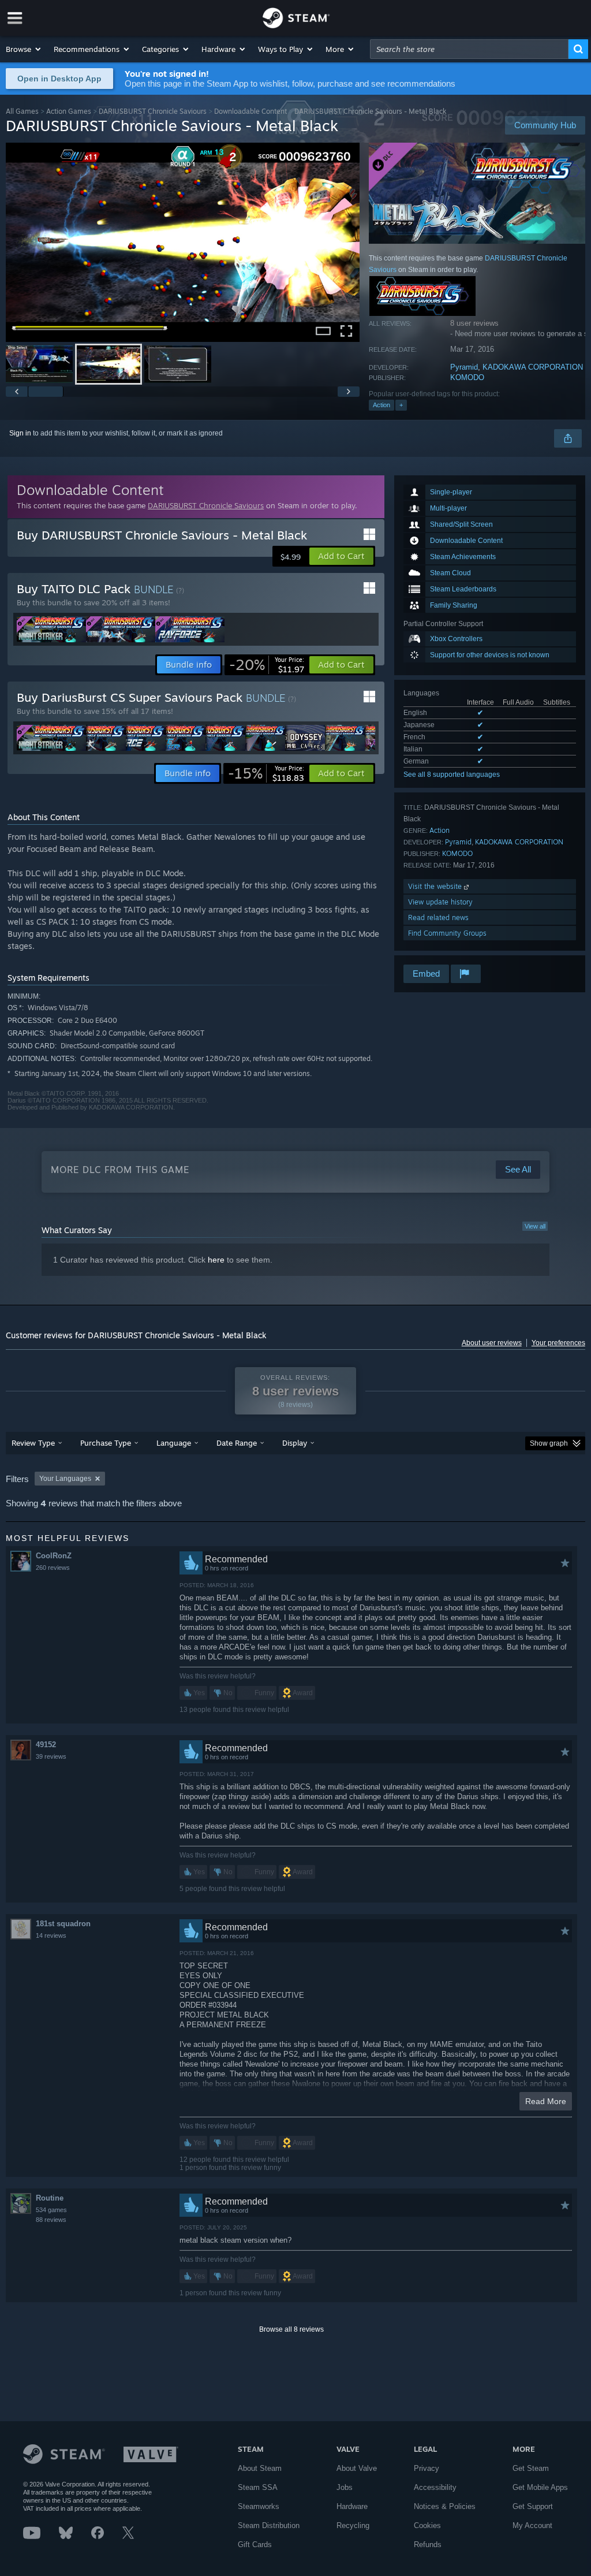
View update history (440, 902)
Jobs (345, 2487)
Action (381, 405)
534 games (51, 2210)
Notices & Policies (445, 2506)
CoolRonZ (54, 1556)
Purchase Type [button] (106, 1443)
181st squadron (63, 1924)
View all (535, 1226)
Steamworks (259, 2506)
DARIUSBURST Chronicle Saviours (153, 111)
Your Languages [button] (65, 1479)
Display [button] (295, 1443)
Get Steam (531, 2468)
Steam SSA (258, 2487)
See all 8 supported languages (452, 775)
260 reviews (53, 1568)
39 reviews (51, 1756)
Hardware (352, 2506)
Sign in (20, 433)
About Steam (260, 2468)
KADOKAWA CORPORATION (533, 367)
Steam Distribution (269, 2525)
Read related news (438, 917)
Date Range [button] (237, 1443)
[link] (267, 665)
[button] (24, 49)
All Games (22, 111)
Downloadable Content (250, 111)
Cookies (427, 2525)
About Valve (357, 2468)
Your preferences (558, 1343)
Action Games (69, 111)
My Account (532, 2525)
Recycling (353, 2525)
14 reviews (51, 1935)
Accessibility (435, 2487)
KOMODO (467, 377)
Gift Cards (255, 2545)
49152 (46, 1745)
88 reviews (51, 2220)
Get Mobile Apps (540, 2487)
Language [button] (174, 1443)
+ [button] (401, 405)
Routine (50, 2198)
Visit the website (436, 886)
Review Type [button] (33, 1443)
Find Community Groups (447, 933)
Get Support (533, 2506)
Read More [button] (546, 2101)
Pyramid (464, 367)
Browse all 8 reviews (291, 2329)
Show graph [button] (549, 1443)
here (216, 1260)
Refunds (428, 2545)
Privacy (427, 2468)
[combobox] (469, 49)
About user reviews (492, 1343)
